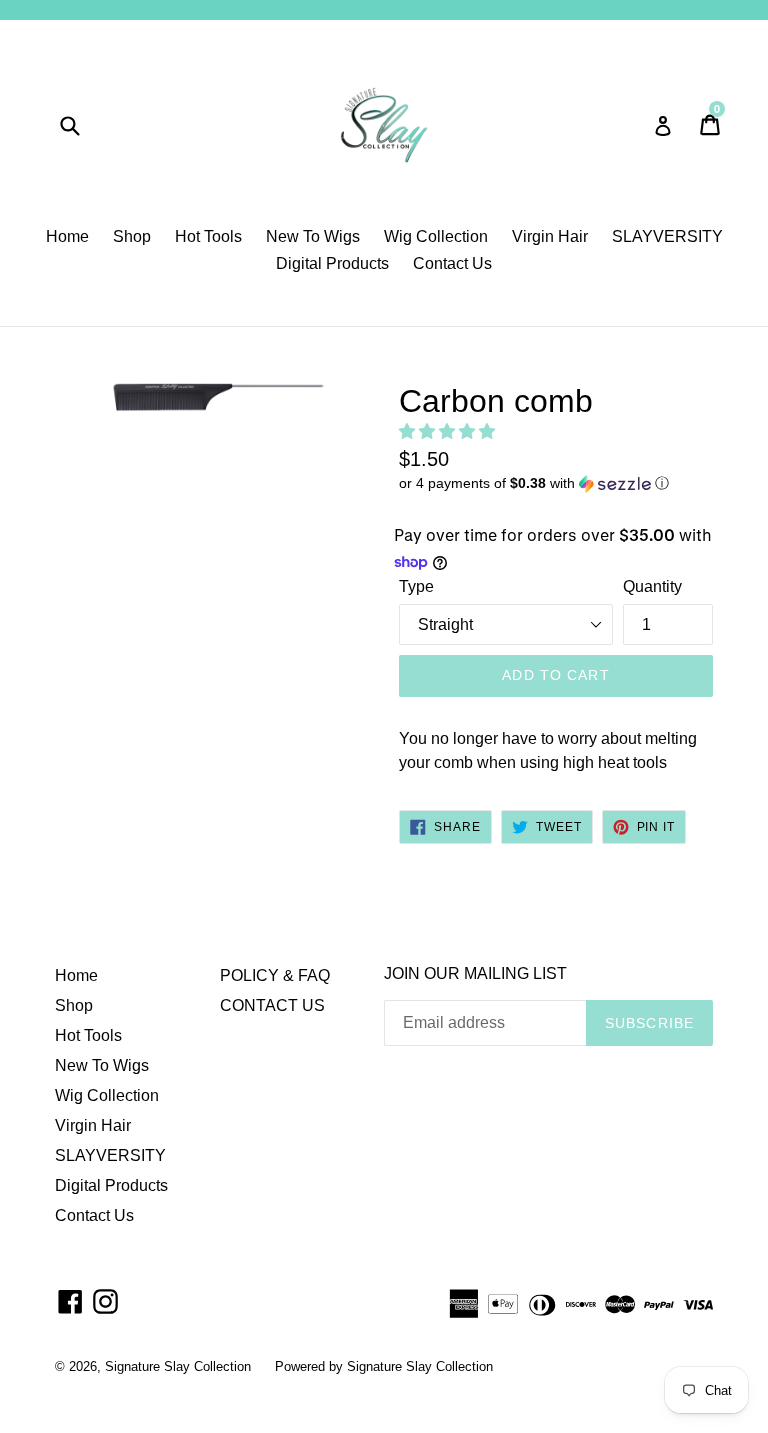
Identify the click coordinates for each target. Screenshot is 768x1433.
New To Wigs (313, 236)
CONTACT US (272, 1005)
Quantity (652, 586)
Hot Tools (208, 236)
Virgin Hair (550, 236)
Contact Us (452, 263)
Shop (132, 236)
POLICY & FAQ (275, 975)
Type (416, 586)
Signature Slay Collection (180, 1366)
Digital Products (332, 263)
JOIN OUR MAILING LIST (475, 973)
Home (67, 236)
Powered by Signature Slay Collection (384, 1366)
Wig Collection (436, 236)
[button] (449, 431)
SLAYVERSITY (667, 236)
